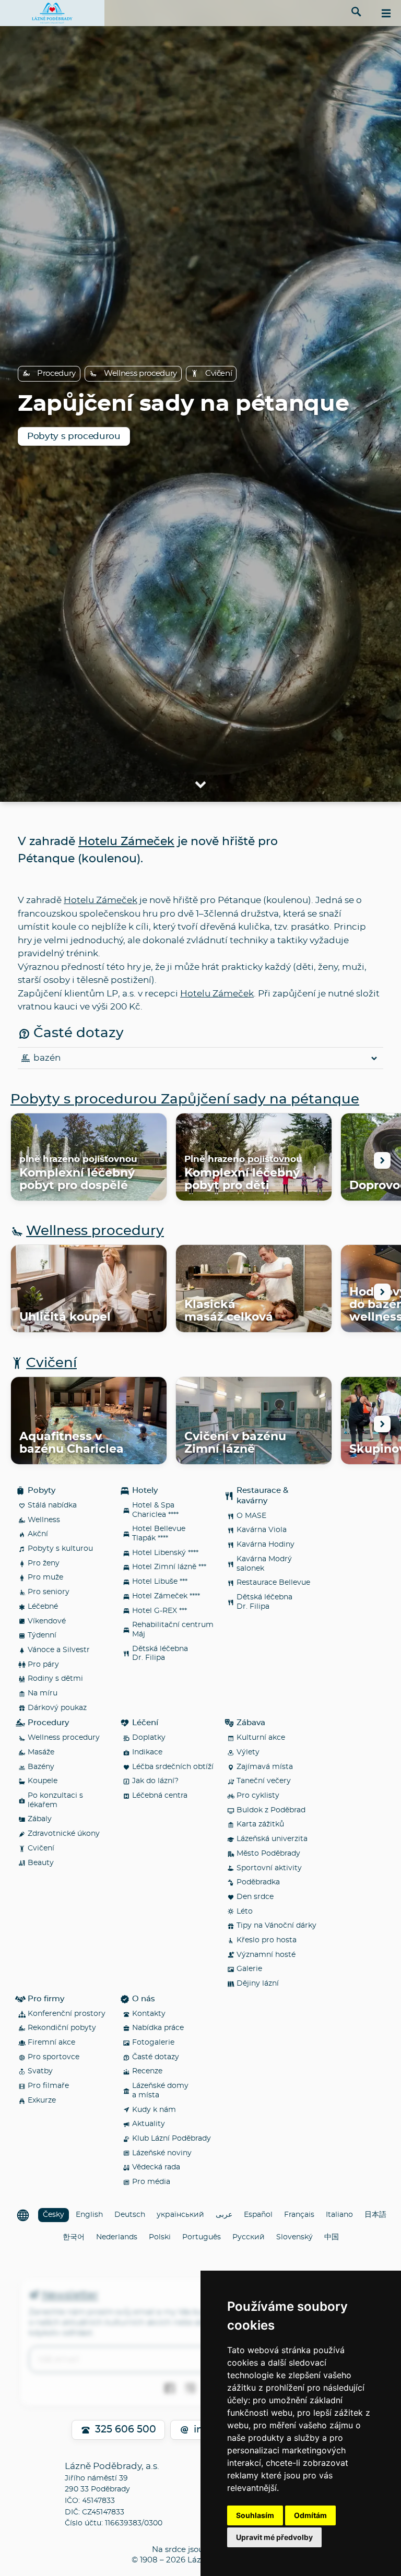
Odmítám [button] (310, 2515)
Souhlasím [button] (255, 2515)
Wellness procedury (140, 373)
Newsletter (70, 2296)
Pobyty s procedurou (74, 436)
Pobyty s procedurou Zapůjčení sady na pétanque (185, 1099)
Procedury (56, 373)
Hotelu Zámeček (126, 841)
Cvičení (219, 373)
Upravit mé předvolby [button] (274, 2537)
